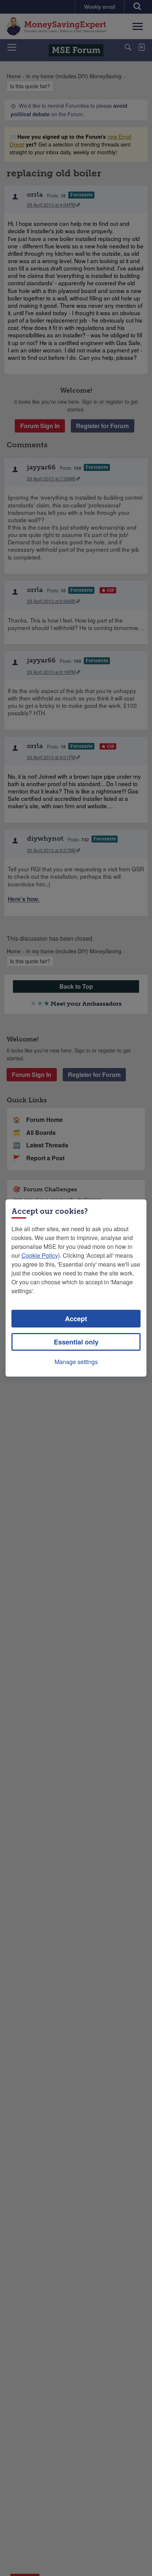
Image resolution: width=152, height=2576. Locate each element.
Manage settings (76, 1362)
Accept (76, 1319)
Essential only (76, 1342)
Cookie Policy (40, 1255)
